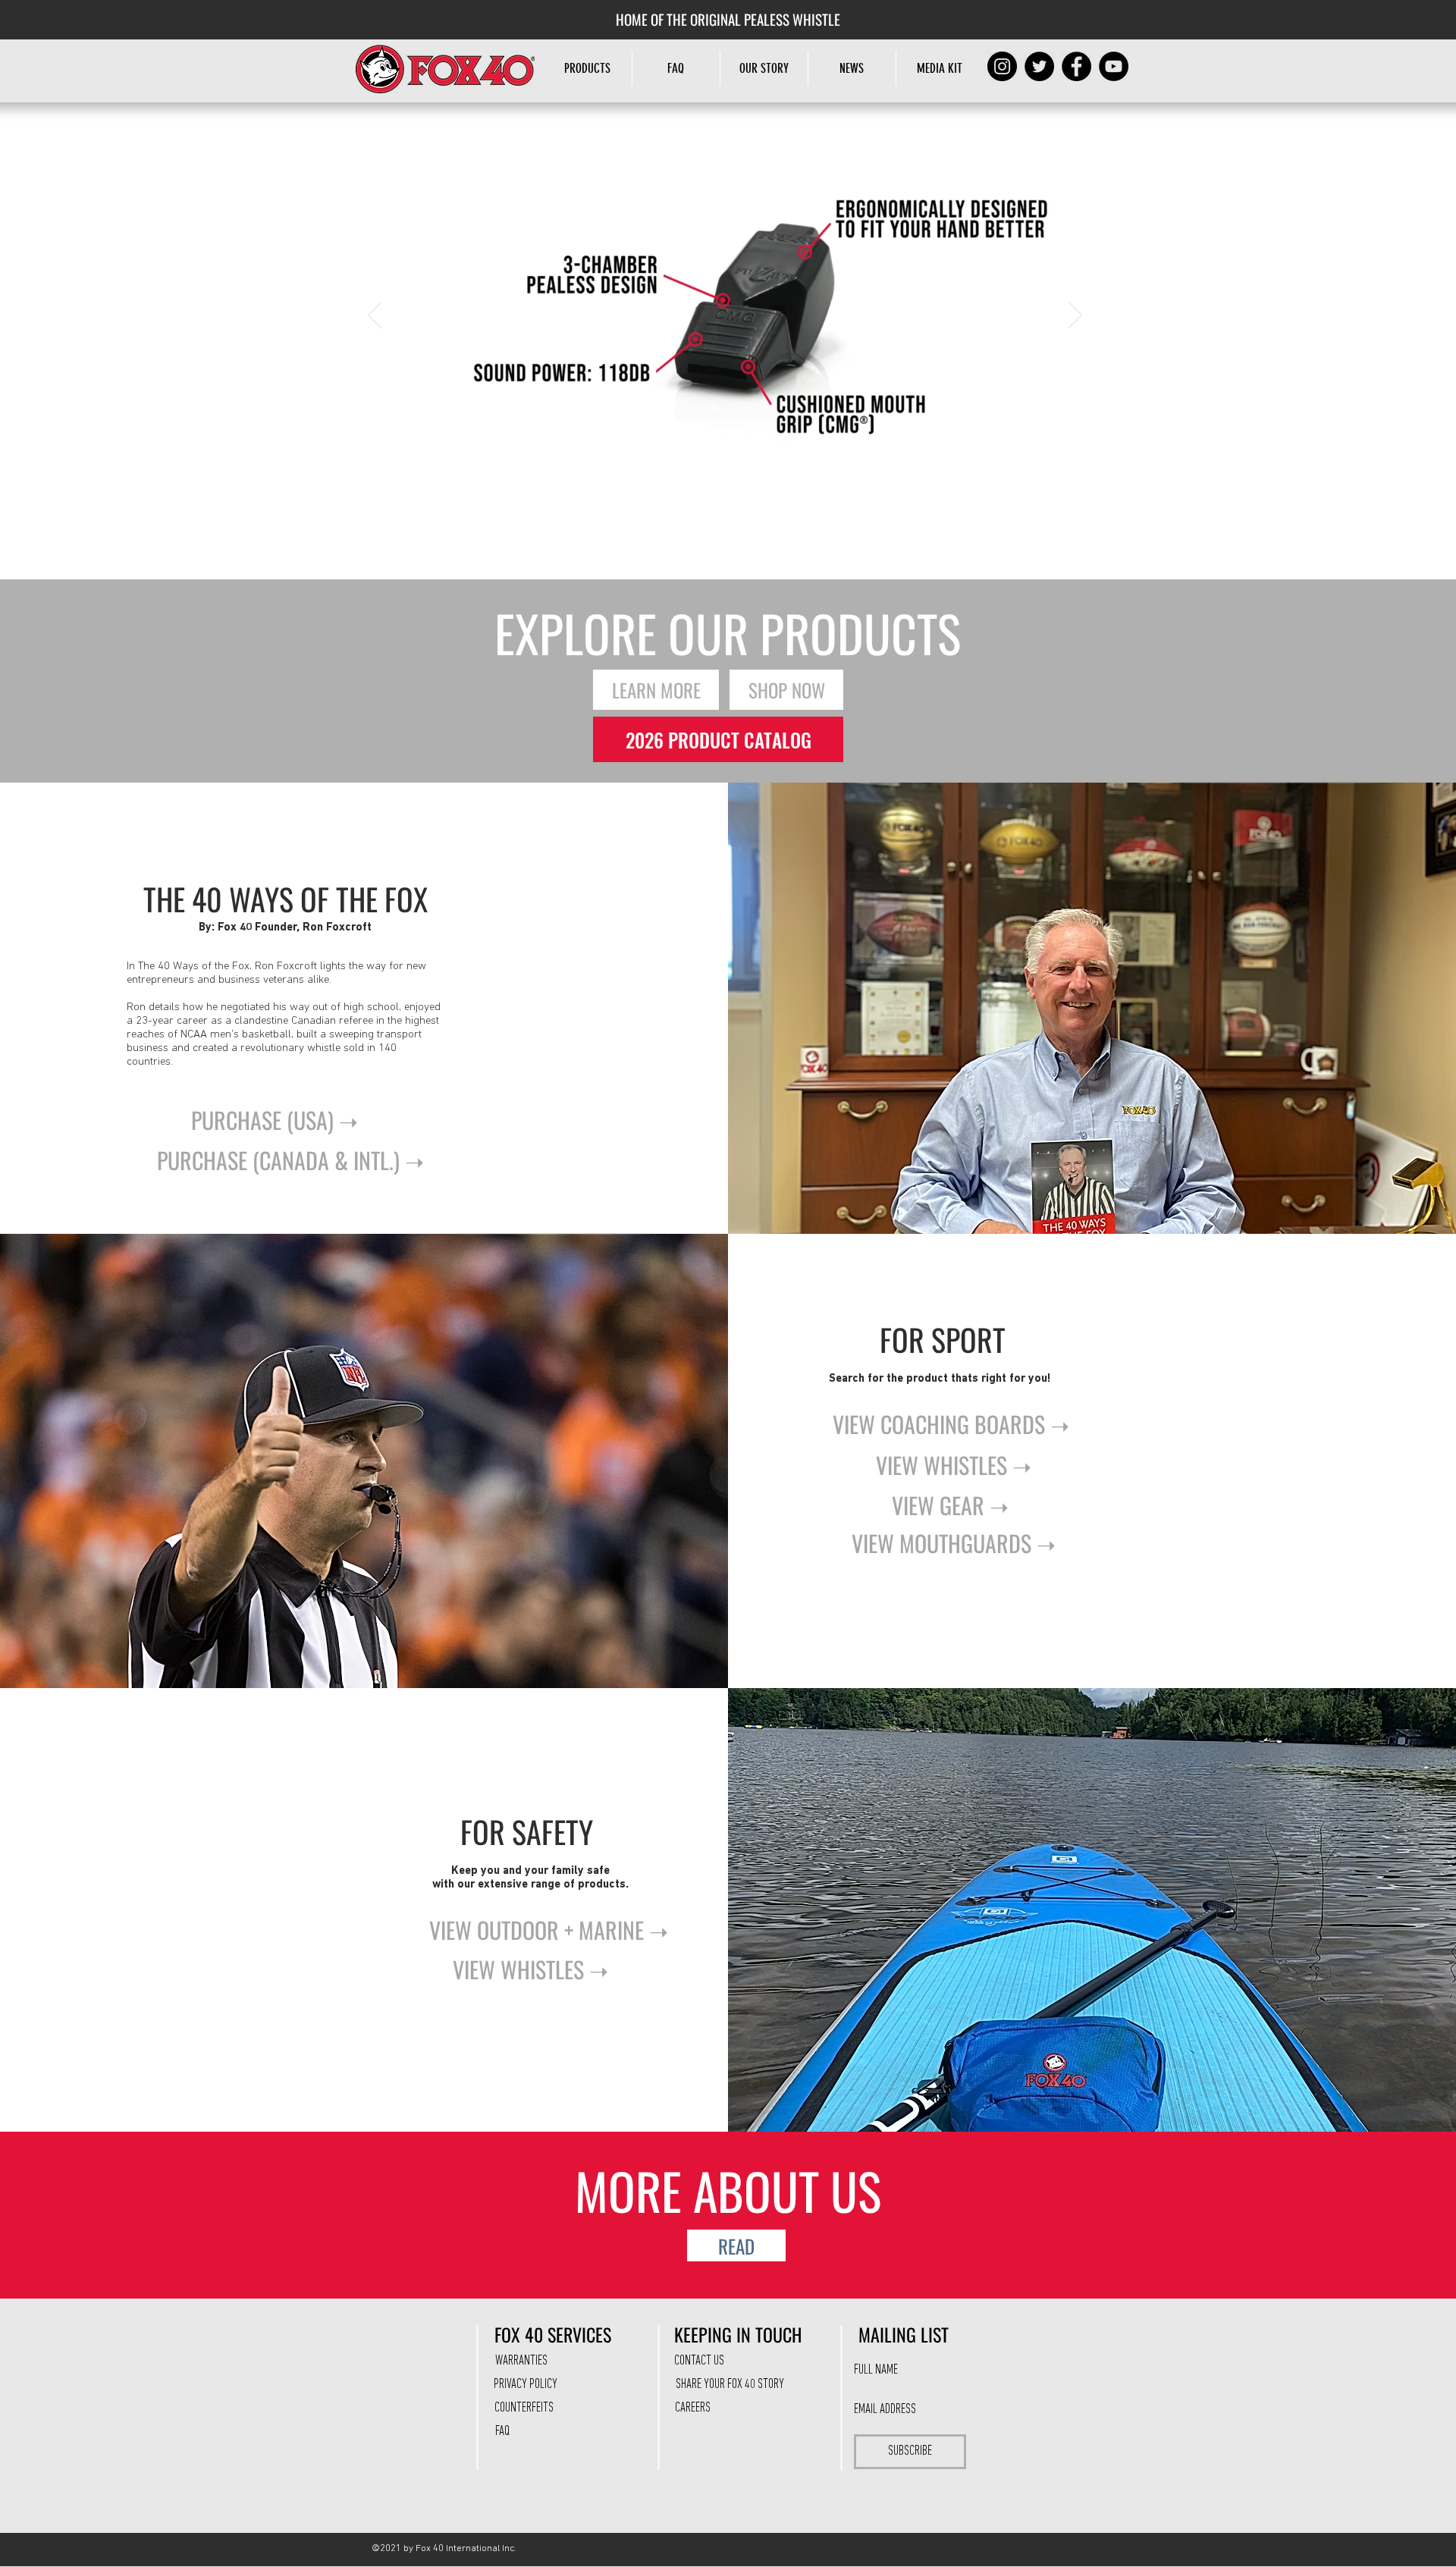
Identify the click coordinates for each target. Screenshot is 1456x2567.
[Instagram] (1002, 66)
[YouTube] (1114, 66)
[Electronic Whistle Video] (735, 502)
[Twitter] (1039, 66)
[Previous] (375, 316)
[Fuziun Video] (716, 502)
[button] (764, 69)
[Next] (1075, 316)
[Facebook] (1076, 66)
